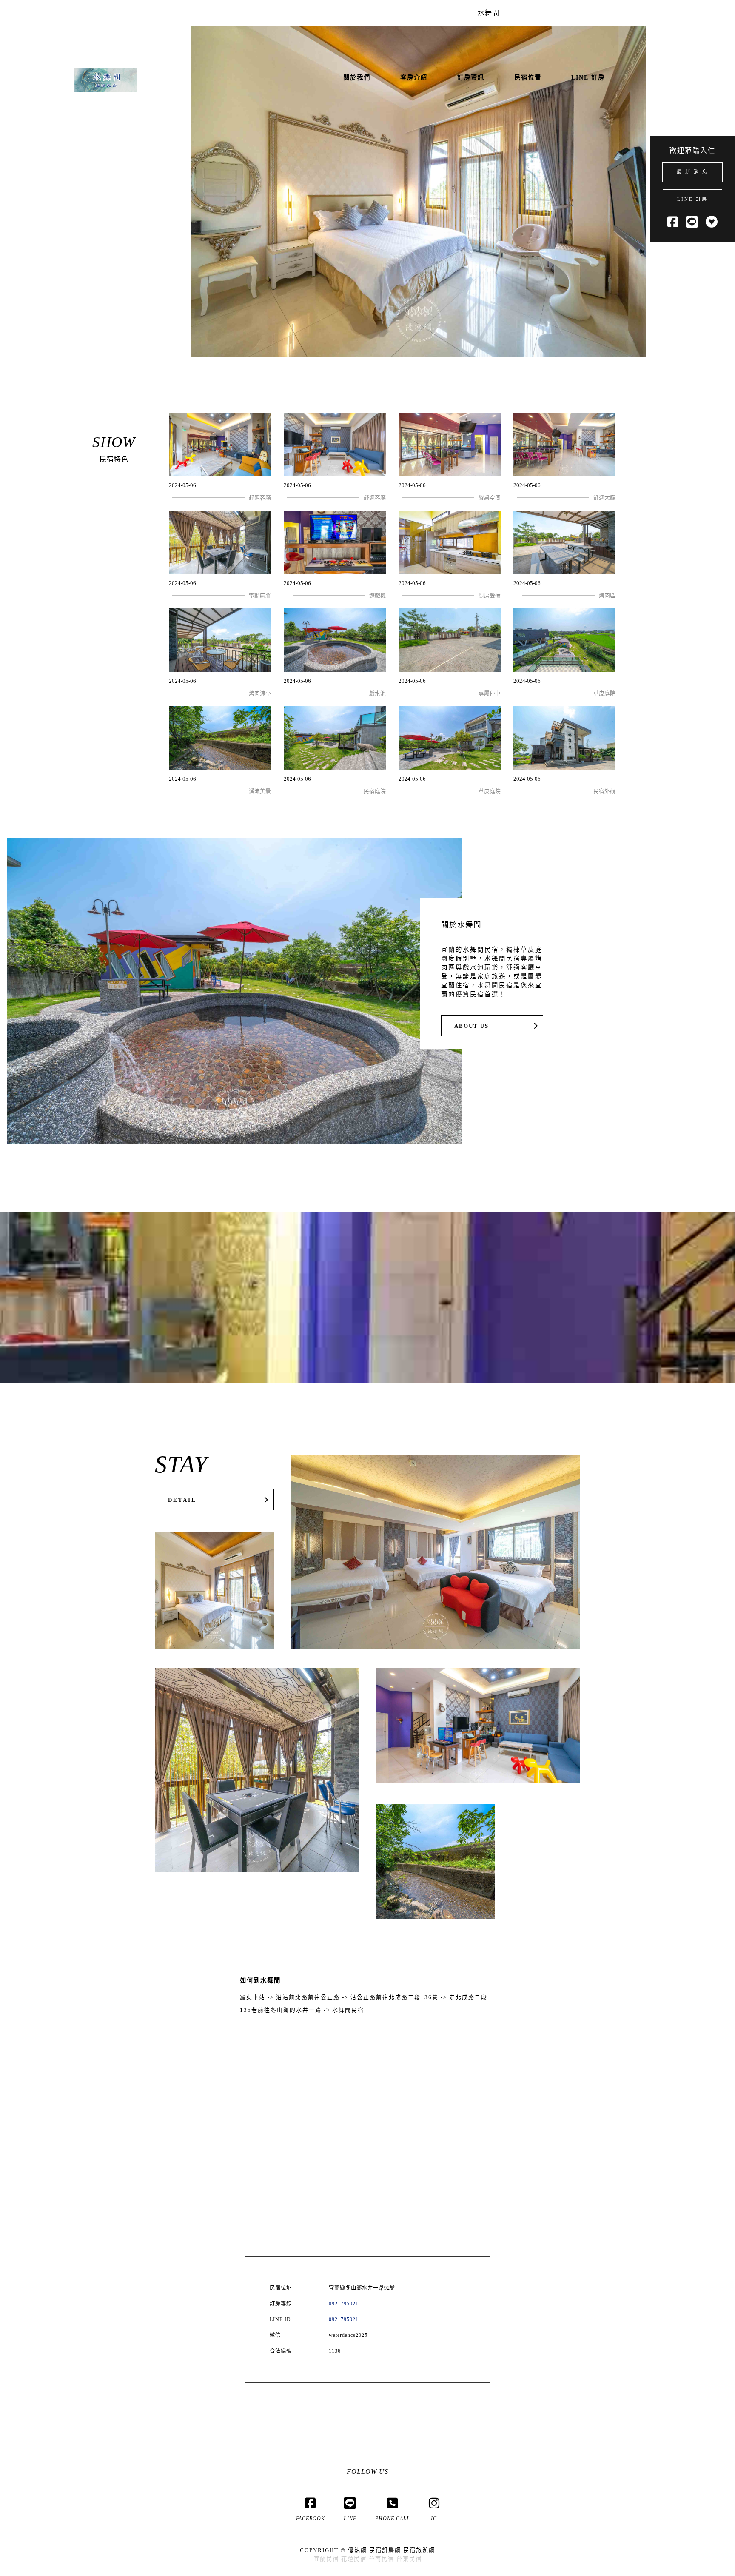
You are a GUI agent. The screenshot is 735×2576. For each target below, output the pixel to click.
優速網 (358, 2550)
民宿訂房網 (385, 2550)
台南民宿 (382, 2559)
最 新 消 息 (692, 172)
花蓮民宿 (354, 2559)
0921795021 (344, 2304)
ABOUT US (471, 1026)
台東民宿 (409, 2559)
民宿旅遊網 (419, 2550)
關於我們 (357, 77)
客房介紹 (414, 77)
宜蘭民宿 (326, 2559)
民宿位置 (528, 77)
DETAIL (182, 1500)
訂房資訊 (471, 77)
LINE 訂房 (692, 199)
